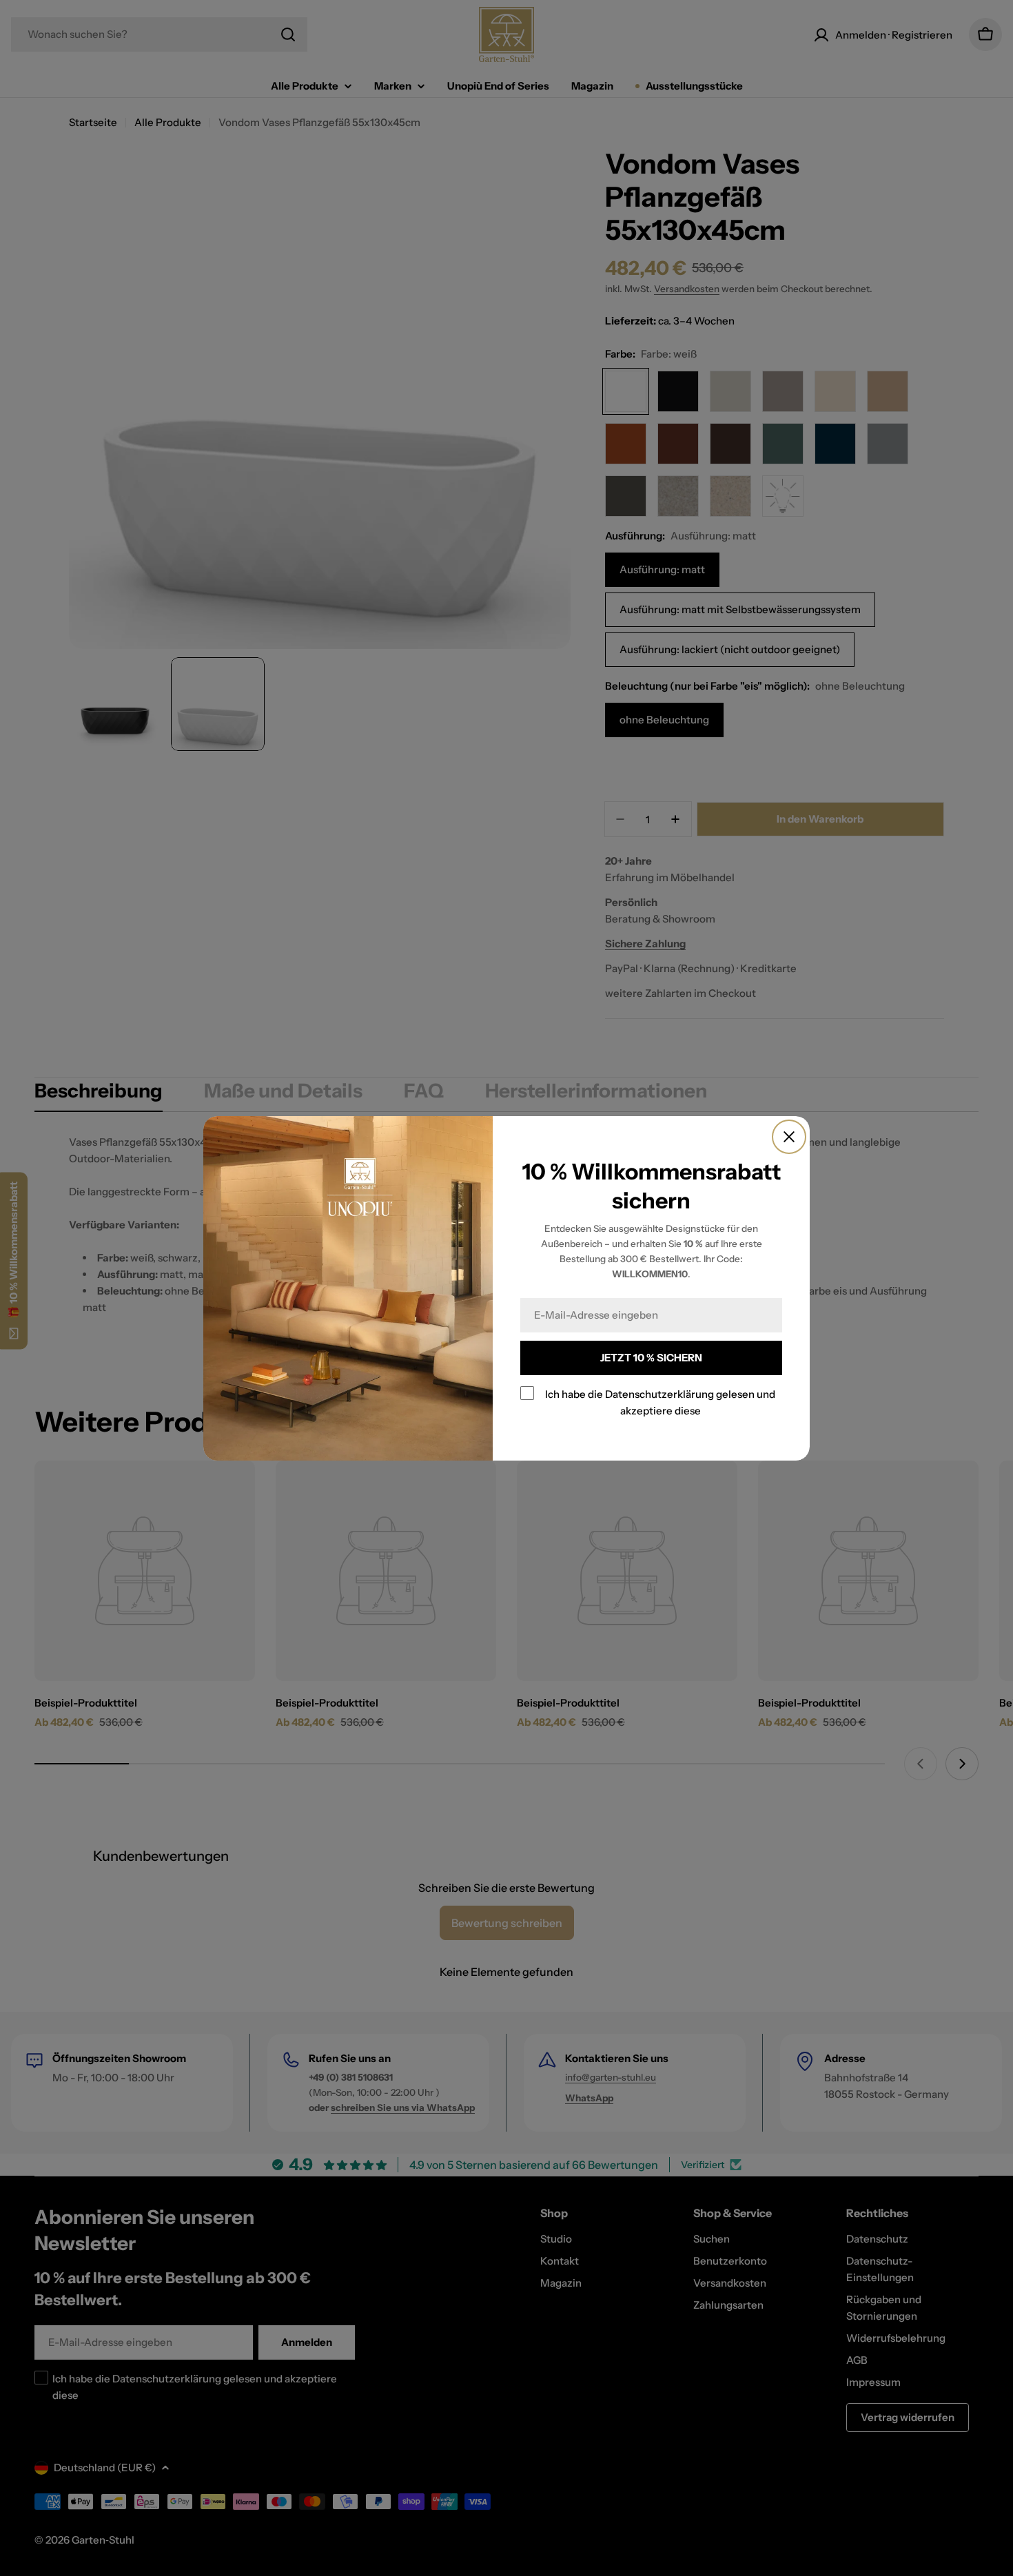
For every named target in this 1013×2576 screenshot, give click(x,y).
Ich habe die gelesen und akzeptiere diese (660, 1402)
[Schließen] (789, 1137)
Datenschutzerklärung (659, 1394)
